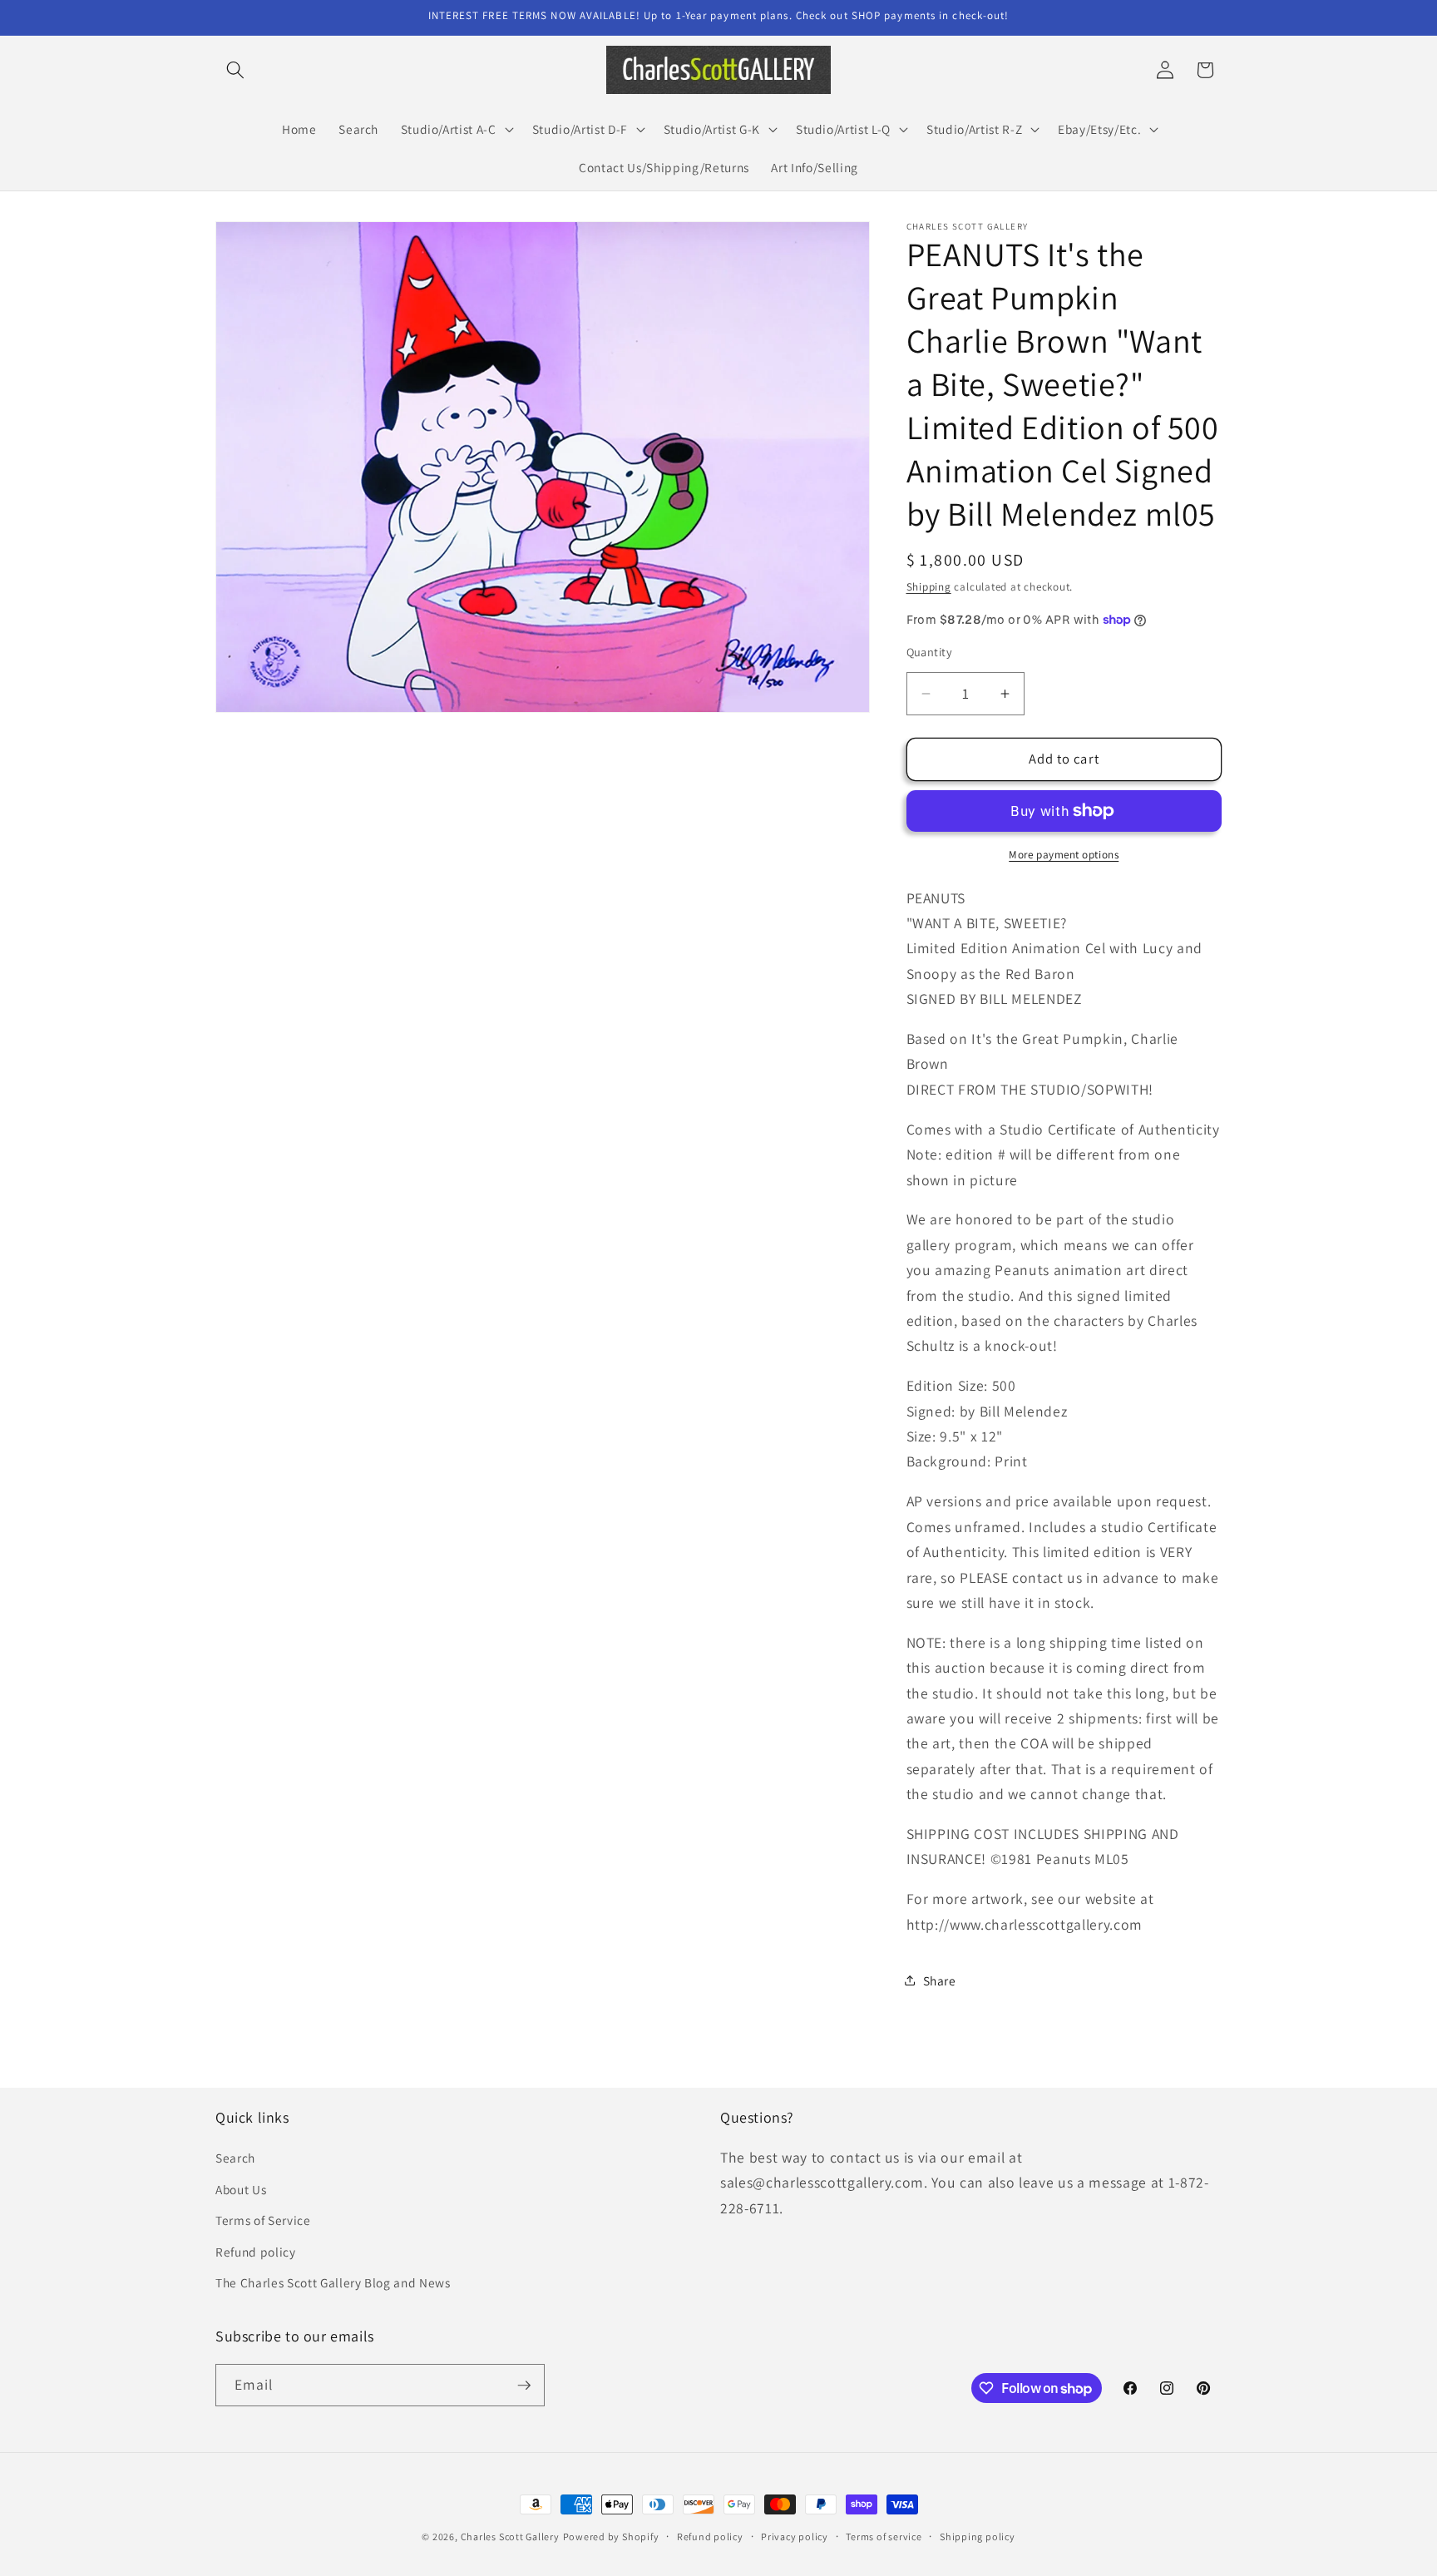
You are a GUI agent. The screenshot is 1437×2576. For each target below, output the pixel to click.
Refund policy (256, 2252)
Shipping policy (978, 2536)
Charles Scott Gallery (510, 2536)
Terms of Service (263, 2220)
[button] (235, 70)
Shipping (929, 587)
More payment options (1064, 855)
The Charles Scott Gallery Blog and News (333, 2282)
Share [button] (940, 1980)
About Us (241, 2189)
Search (235, 2158)
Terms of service (884, 2536)
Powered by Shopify (611, 2536)
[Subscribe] (524, 2386)
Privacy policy (795, 2536)
